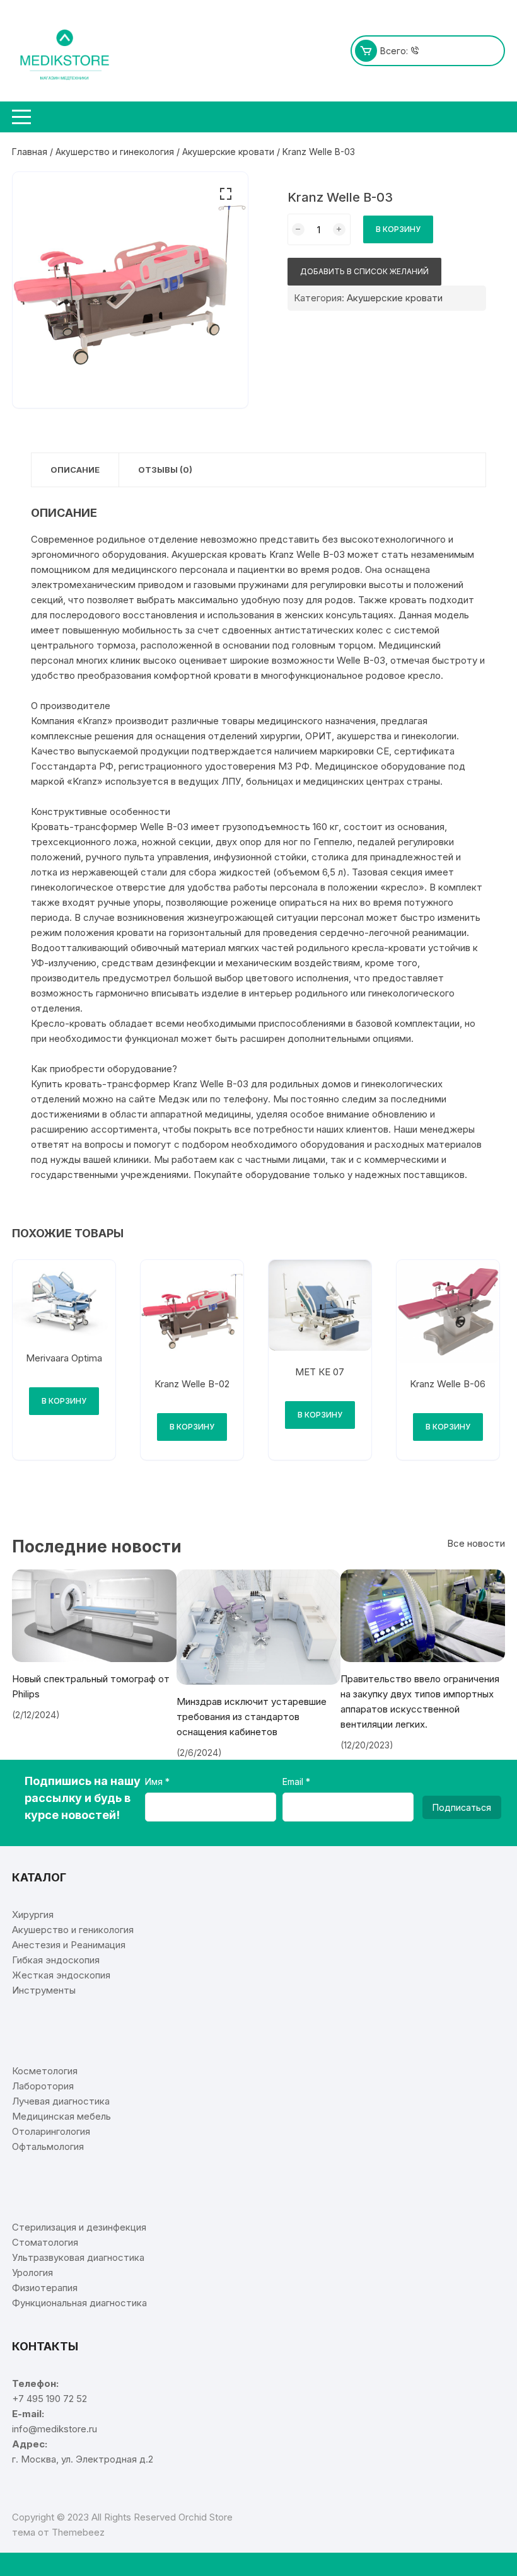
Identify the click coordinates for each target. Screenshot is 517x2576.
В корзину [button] (64, 1401)
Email (294, 1782)
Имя (155, 1782)
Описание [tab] (75, 470)
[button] (226, 194)
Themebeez (78, 2532)
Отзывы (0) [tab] (165, 470)
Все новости (476, 1543)
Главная (30, 152)
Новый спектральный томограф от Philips (91, 1686)
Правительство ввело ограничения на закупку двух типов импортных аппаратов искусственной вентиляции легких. (420, 1701)
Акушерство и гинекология (115, 152)
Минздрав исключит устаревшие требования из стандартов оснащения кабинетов (252, 1717)
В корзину (398, 229)
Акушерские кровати (228, 152)
